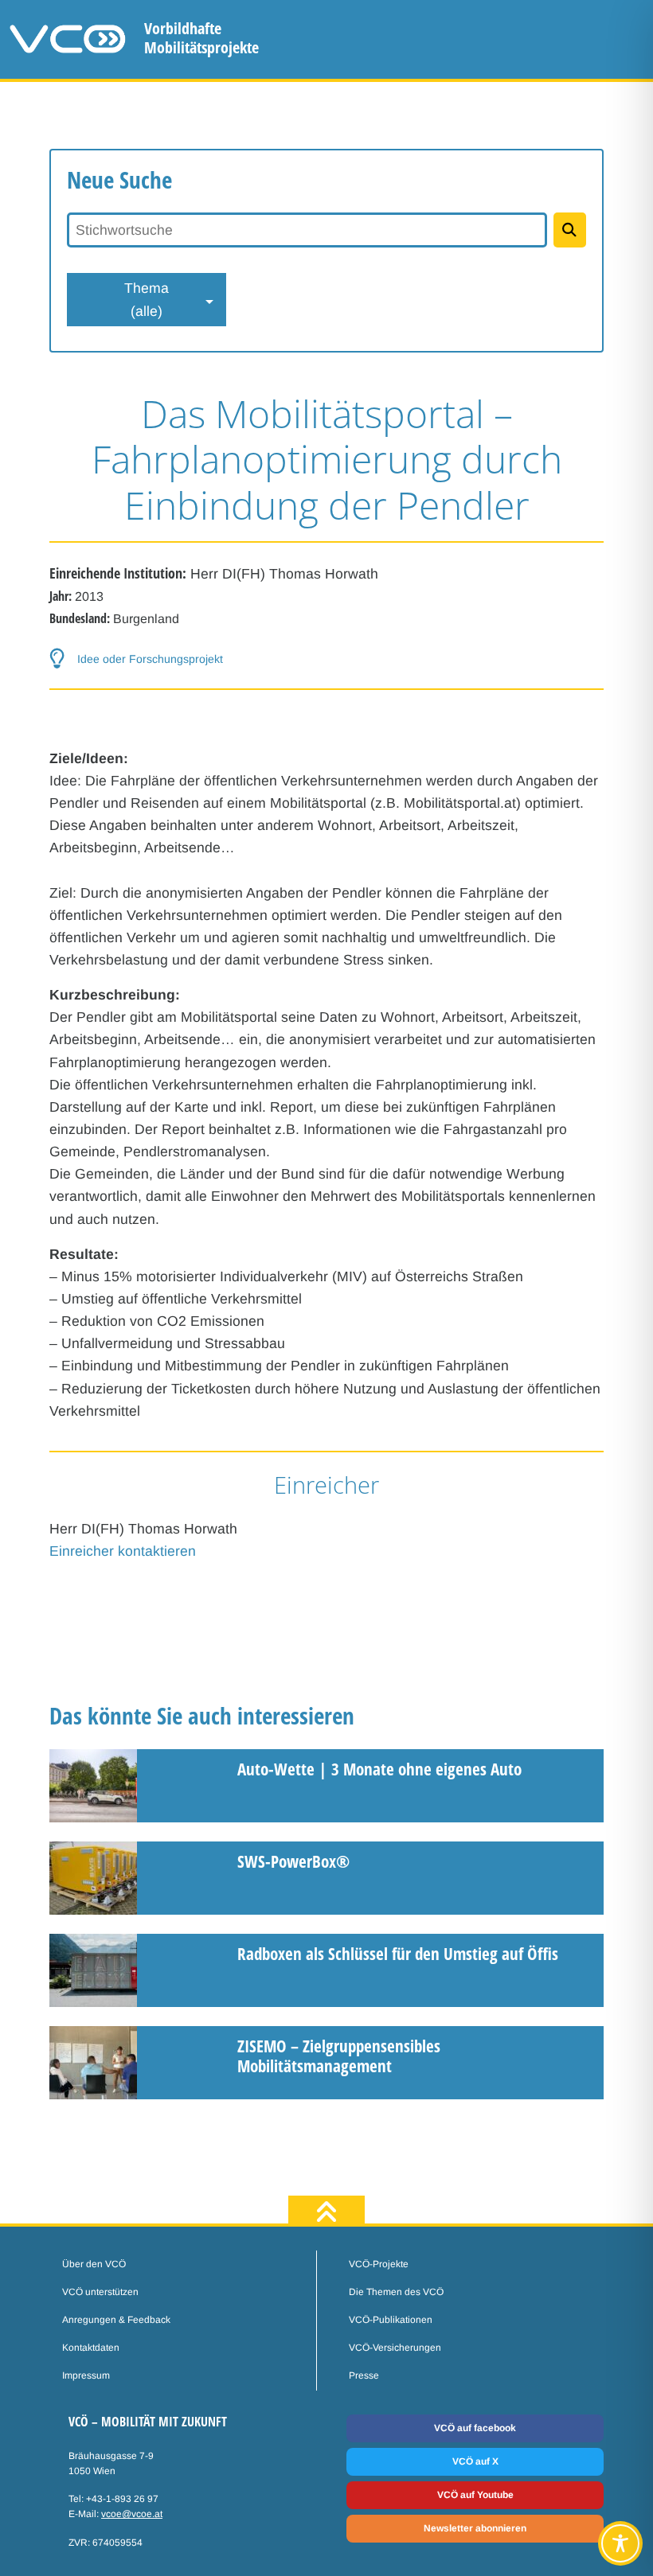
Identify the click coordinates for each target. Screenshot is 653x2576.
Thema (147, 299)
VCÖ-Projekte (379, 2264)
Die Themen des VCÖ (396, 2292)
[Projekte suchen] (570, 230)
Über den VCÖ (94, 2264)
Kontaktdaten (91, 2348)
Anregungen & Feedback (116, 2320)
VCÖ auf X (475, 2461)
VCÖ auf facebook (475, 2428)
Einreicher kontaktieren (123, 1551)
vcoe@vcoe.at (132, 2514)
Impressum (86, 2375)
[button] (326, 659)
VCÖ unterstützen (100, 2292)
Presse (364, 2375)
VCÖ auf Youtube (475, 2495)
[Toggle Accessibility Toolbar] (620, 2543)
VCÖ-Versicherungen (395, 2348)
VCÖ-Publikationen (391, 2320)
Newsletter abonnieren (475, 2528)
